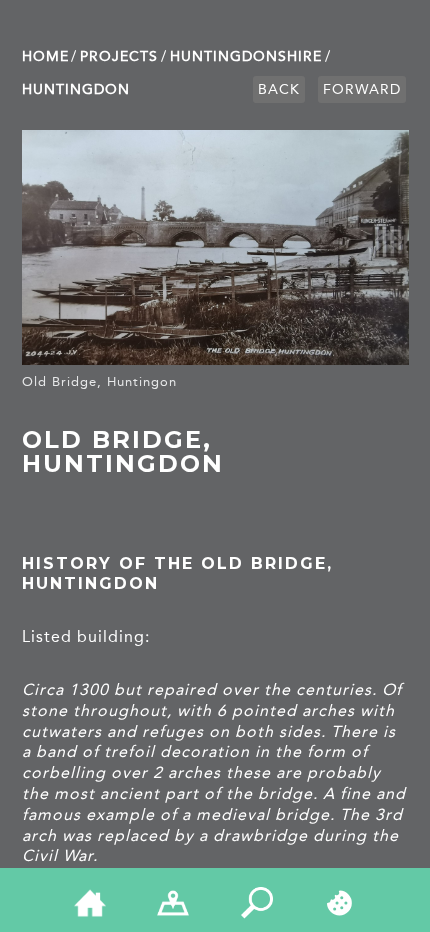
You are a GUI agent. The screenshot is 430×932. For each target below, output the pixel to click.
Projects (119, 56)
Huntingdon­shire (246, 56)
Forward (362, 89)
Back (279, 89)
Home (45, 56)
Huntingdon (76, 89)
